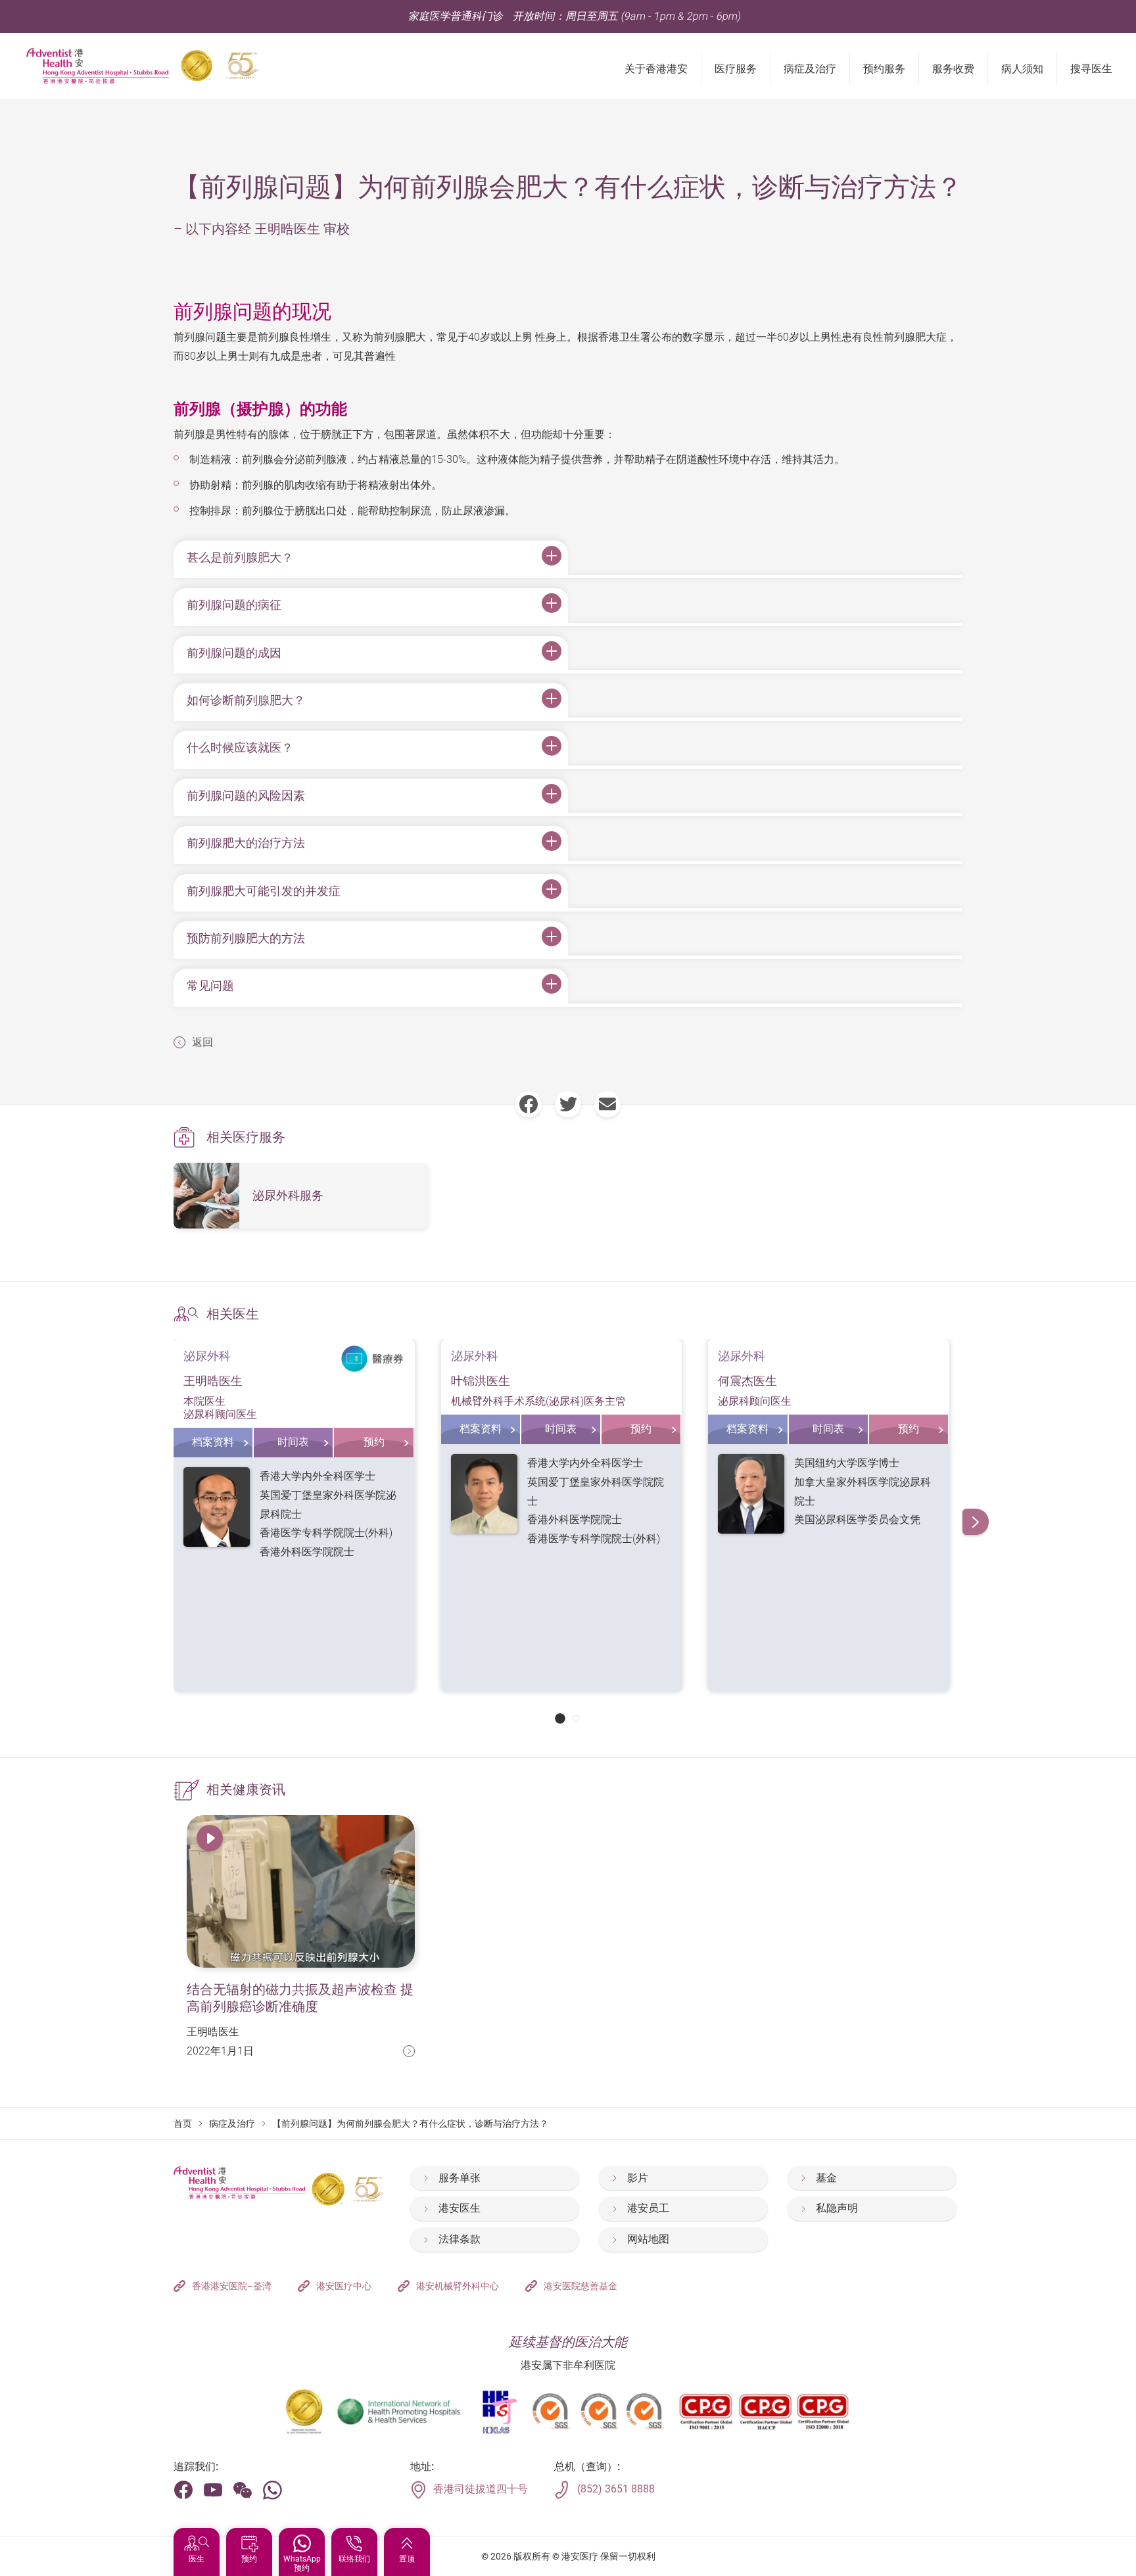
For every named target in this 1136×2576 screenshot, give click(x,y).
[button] (560, 1718)
